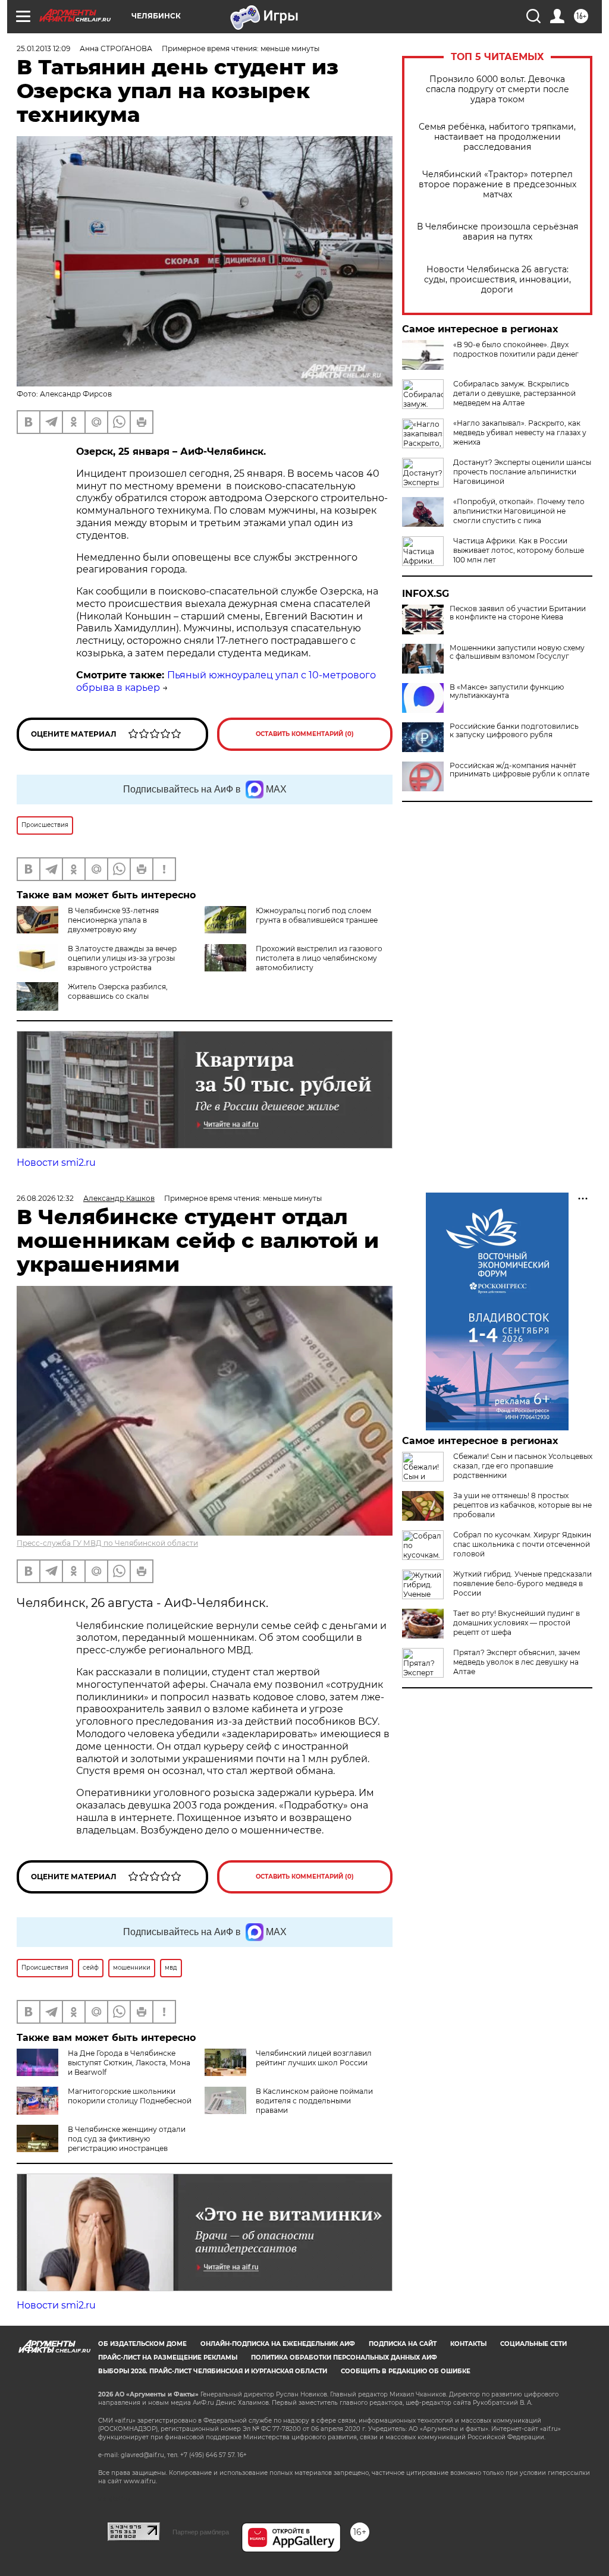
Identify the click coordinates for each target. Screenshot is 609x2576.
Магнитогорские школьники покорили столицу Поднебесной (130, 2096)
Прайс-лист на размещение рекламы (168, 2358)
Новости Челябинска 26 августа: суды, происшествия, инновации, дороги (497, 280)
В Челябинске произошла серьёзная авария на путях (497, 232)
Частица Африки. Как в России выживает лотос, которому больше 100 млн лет (519, 550)
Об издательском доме (142, 2344)
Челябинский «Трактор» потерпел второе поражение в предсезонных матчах (497, 185)
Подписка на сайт (403, 2344)
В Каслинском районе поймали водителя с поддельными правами (314, 2101)
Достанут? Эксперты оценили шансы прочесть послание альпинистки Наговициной (522, 472)
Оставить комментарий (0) (305, 734)
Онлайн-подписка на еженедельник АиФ (278, 2344)
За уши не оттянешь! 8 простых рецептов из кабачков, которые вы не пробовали (522, 1505)
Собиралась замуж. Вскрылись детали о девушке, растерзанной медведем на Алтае (514, 393)
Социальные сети (533, 2344)
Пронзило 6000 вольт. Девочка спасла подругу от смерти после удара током (497, 89)
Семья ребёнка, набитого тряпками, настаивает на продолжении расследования (497, 137)
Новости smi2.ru (56, 1163)
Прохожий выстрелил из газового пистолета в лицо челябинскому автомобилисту (319, 958)
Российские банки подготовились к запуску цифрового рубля (514, 731)
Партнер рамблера (201, 2532)
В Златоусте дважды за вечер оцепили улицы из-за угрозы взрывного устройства (122, 958)
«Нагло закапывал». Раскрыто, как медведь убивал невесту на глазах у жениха (520, 433)
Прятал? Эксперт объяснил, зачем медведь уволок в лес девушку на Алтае (517, 1662)
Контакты (468, 2344)
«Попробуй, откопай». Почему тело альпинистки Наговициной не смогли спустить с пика (519, 511)
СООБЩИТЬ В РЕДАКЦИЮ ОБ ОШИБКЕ (406, 2371)
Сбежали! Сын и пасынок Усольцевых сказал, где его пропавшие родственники (523, 1466)
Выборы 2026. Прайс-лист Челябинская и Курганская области (213, 2371)
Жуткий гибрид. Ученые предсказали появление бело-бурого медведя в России (522, 1583)
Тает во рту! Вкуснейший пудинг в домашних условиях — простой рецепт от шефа (517, 1623)
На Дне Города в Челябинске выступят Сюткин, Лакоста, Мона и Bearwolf (129, 2063)
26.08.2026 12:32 (45, 1198)
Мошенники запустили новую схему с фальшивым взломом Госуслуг (517, 652)
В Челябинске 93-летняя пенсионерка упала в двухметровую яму (113, 920)
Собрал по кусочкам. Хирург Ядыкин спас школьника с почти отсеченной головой (522, 1544)
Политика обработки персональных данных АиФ (344, 2358)
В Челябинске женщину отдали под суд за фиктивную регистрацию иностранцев (127, 2139)
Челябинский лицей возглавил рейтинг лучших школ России (314, 2058)
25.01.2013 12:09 (43, 48)
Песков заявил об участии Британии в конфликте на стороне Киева (518, 613)
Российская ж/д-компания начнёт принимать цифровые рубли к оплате (519, 770)
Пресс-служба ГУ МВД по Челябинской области (107, 1543)
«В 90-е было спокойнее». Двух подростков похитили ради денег (516, 349)
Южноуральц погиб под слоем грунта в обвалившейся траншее (317, 915)
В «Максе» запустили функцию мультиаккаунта (507, 691)
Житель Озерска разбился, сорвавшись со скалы (118, 991)
